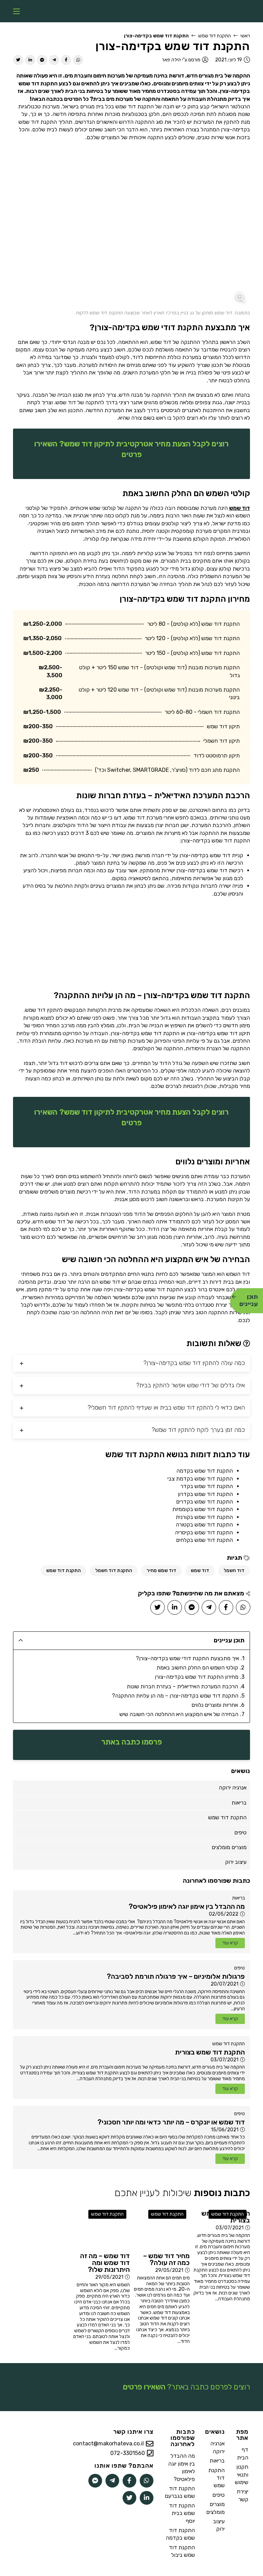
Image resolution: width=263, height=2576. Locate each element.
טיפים (240, 1968)
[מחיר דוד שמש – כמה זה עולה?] (161, 2227)
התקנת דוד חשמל (114, 1571)
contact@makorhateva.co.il (108, 2443)
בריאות (239, 1898)
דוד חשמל (234, 1571)
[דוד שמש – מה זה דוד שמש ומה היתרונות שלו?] (102, 2227)
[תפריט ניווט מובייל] (16, 11)
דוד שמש (240, 508)
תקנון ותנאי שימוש (242, 2475)
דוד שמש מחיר (161, 1571)
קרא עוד (230, 1943)
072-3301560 (128, 2453)
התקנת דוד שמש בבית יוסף (182, 2513)
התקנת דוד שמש (215, 36)
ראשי (245, 36)
